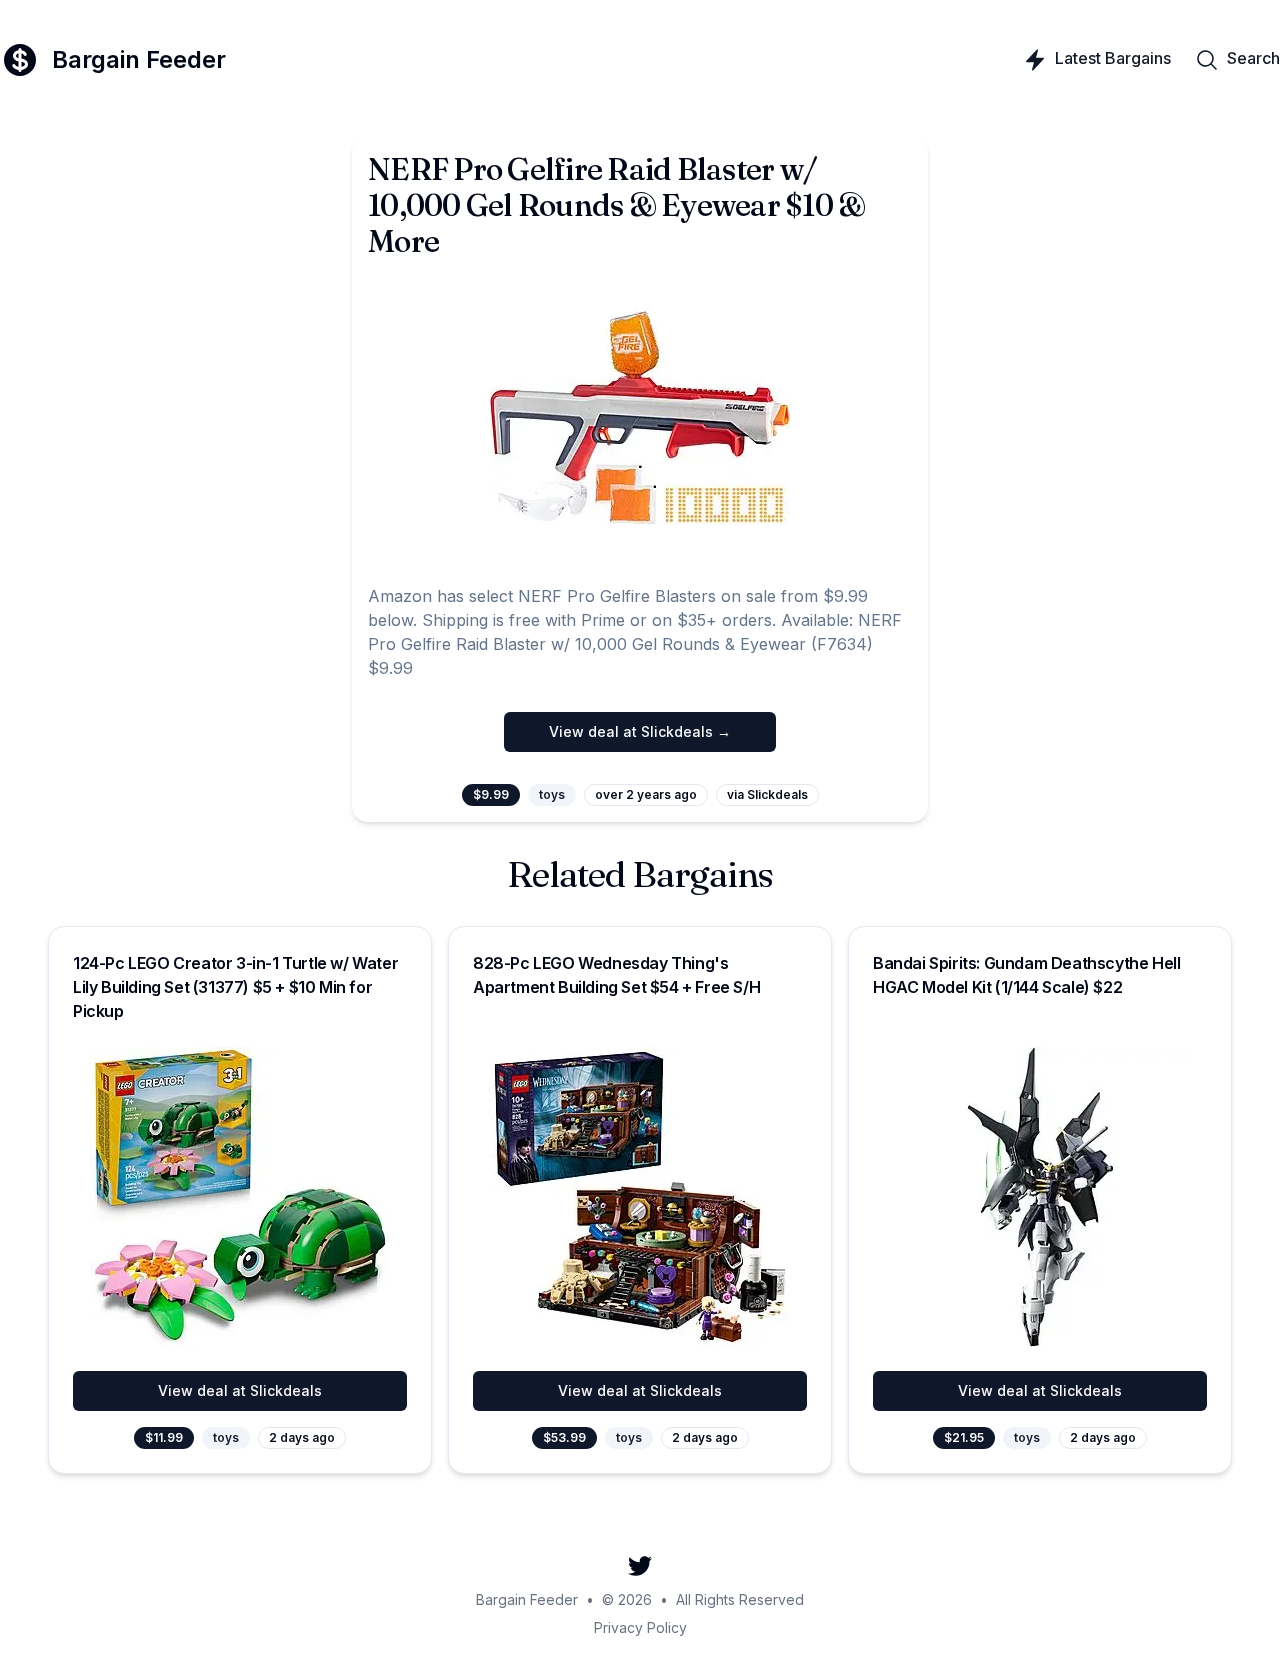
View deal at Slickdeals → (640, 731)
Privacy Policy (640, 1627)
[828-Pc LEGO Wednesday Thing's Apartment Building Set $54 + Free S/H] (640, 1197)
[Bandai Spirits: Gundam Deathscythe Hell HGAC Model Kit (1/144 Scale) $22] (1040, 1197)
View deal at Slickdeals (240, 1390)
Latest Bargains (1113, 58)
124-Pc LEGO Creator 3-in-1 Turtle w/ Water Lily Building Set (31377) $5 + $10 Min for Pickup (235, 987)
